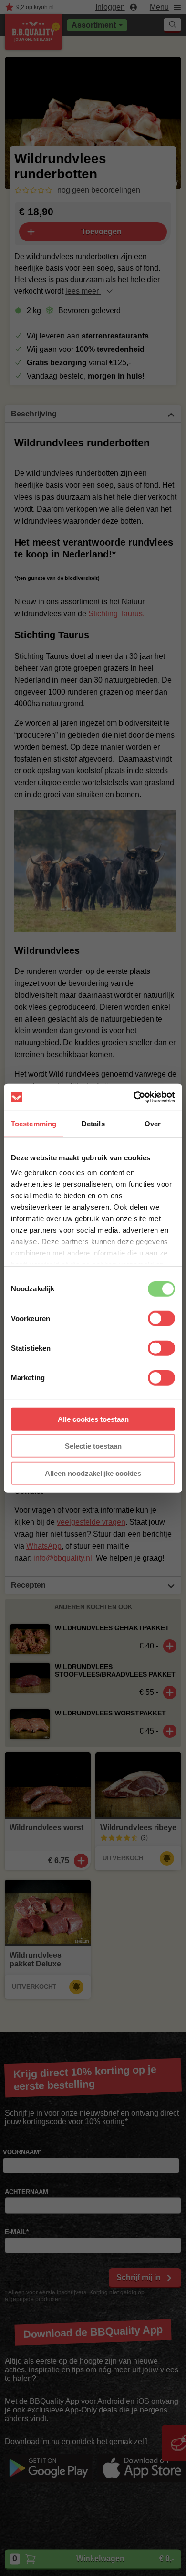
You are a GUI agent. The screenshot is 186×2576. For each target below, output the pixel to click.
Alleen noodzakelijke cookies (93, 1473)
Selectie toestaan (93, 1446)
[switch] (161, 1318)
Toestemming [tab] (34, 1123)
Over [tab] (153, 1123)
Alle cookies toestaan (93, 1419)
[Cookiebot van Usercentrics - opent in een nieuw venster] (134, 1097)
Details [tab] (93, 1123)
